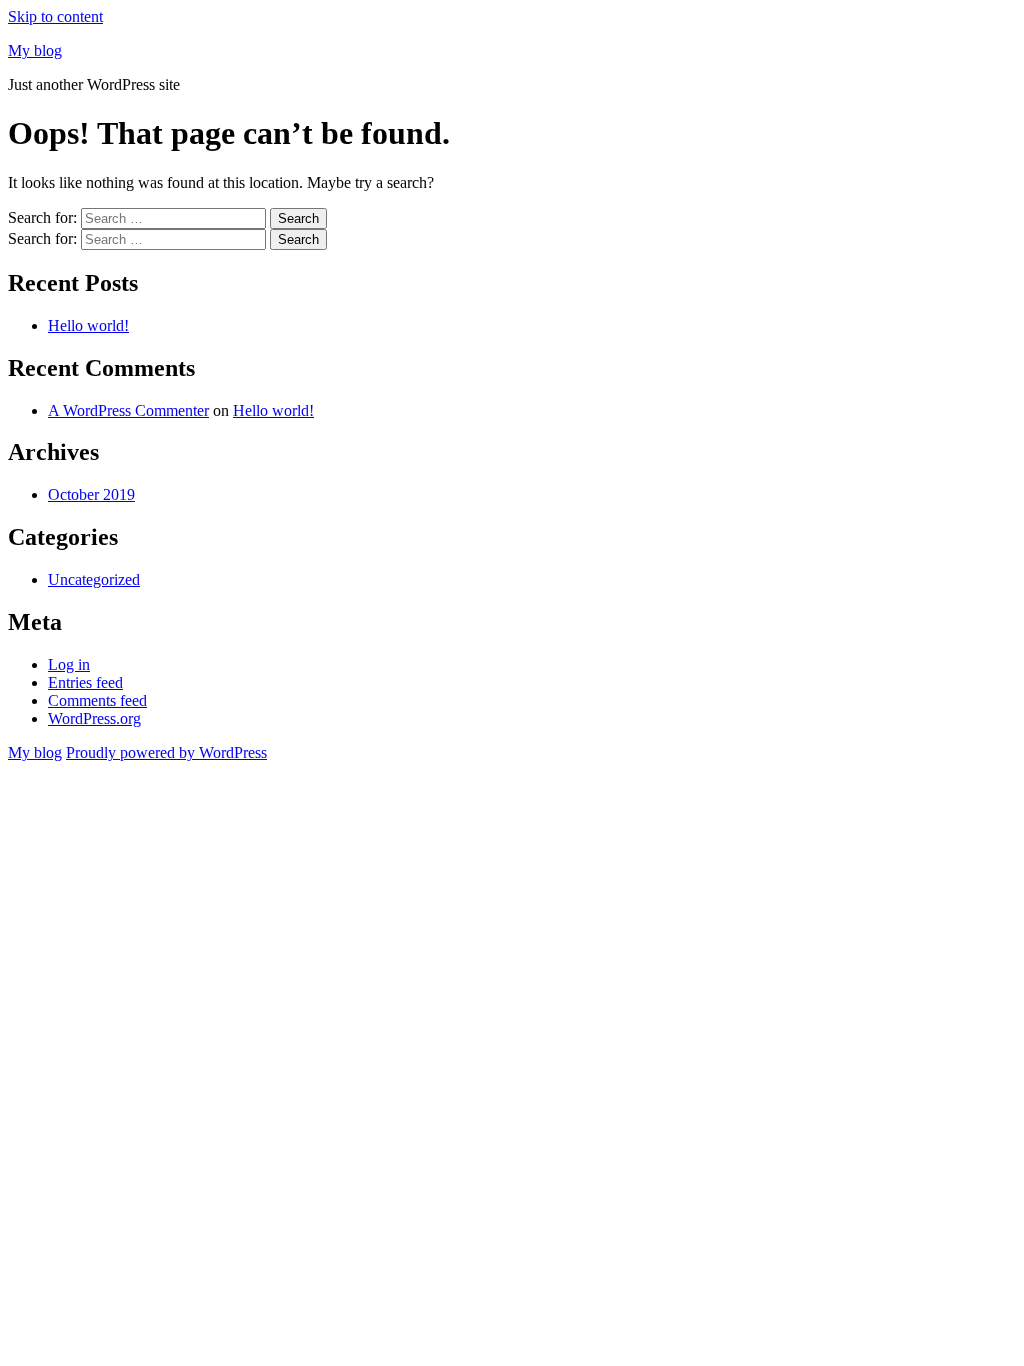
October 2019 (91, 494)
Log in (69, 664)
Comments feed (97, 700)
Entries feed (85, 682)
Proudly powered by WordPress (166, 752)
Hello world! (88, 325)
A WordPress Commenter (128, 410)
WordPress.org (94, 718)
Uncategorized (94, 579)
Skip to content (55, 16)
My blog (35, 50)
